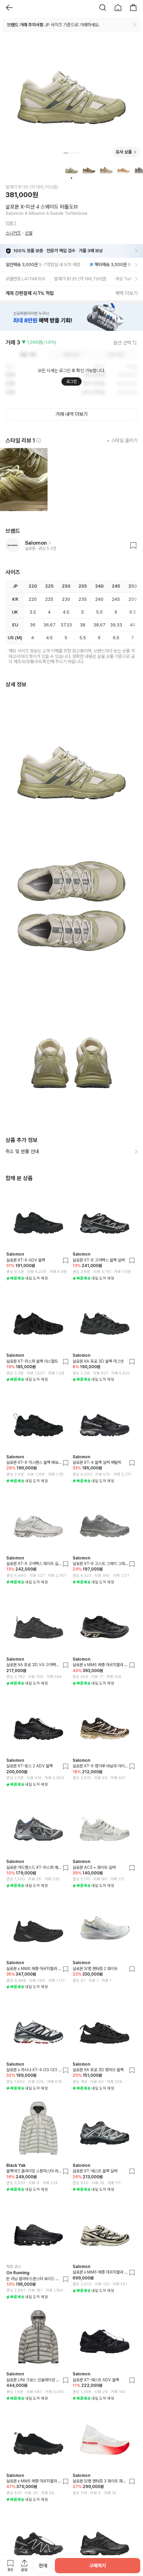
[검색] (103, 8)
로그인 (71, 381)
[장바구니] (133, 8)
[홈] (118, 8)
